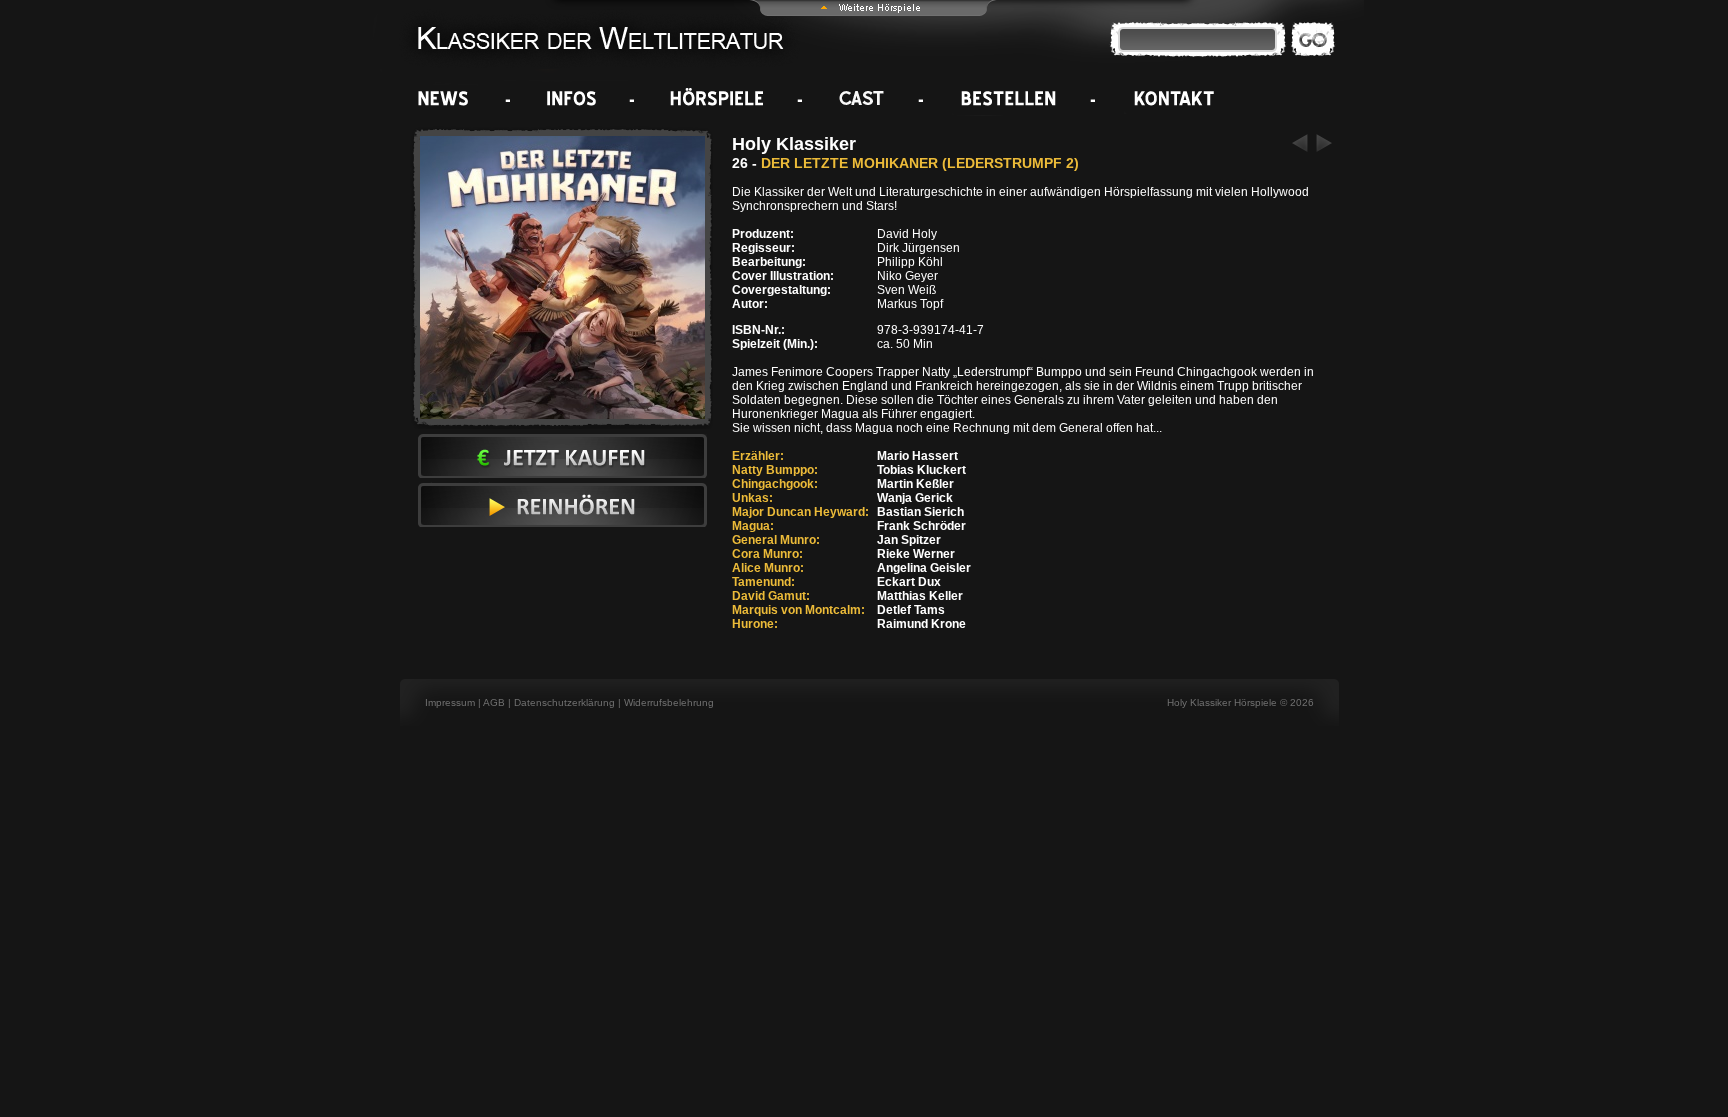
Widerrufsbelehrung (669, 702)
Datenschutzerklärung (564, 702)
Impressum (450, 702)
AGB (494, 702)
